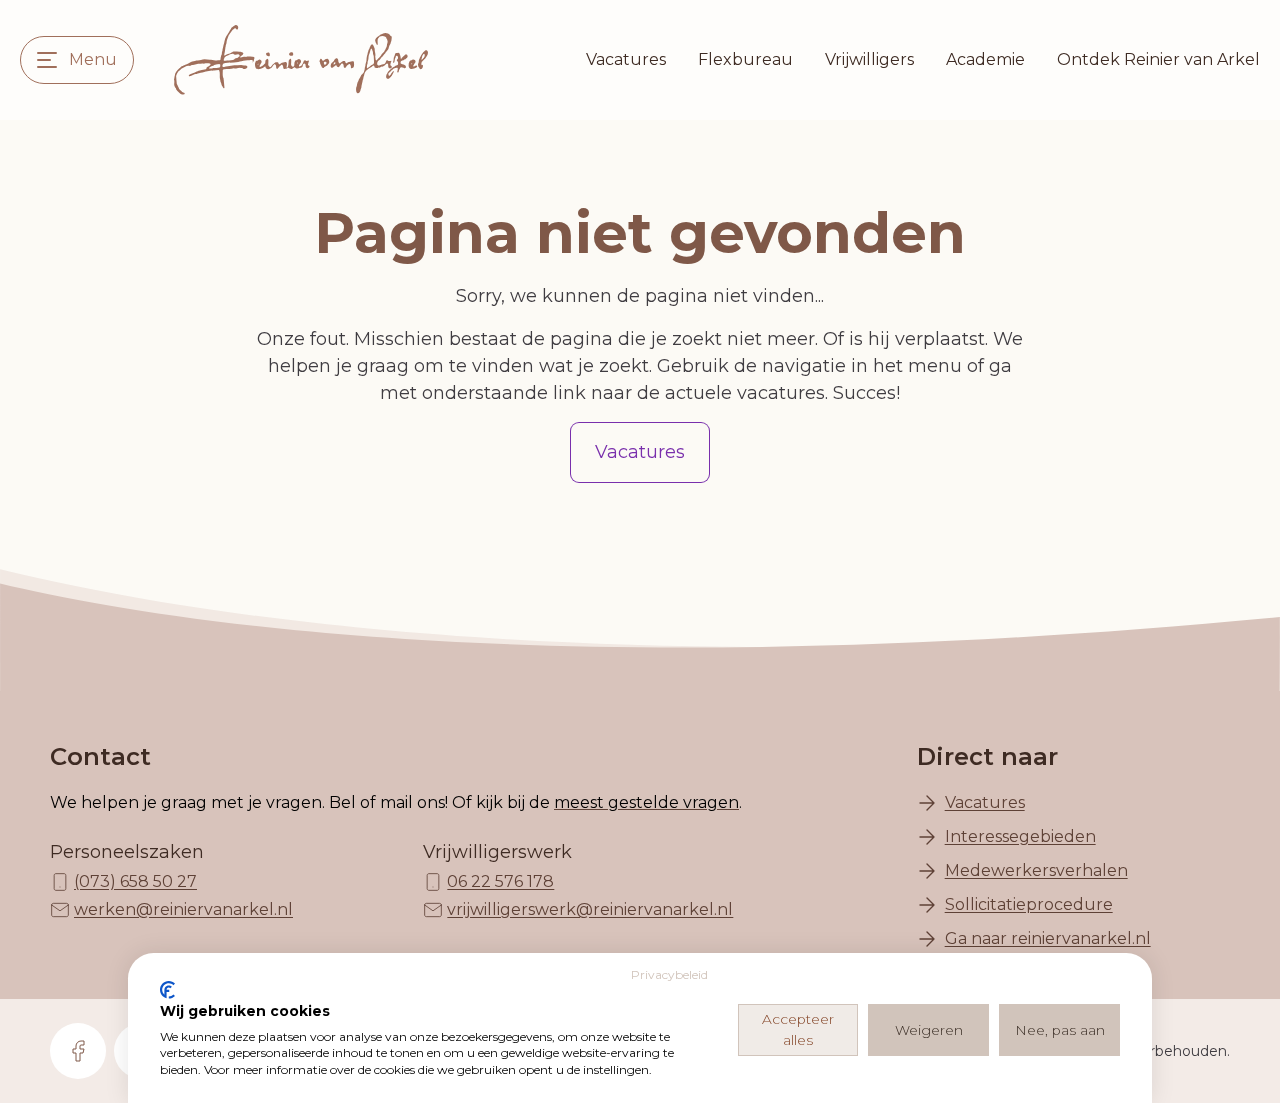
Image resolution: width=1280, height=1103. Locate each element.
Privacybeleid (669, 974)
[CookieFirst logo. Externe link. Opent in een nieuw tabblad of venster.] (167, 990)
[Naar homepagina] (301, 60)
